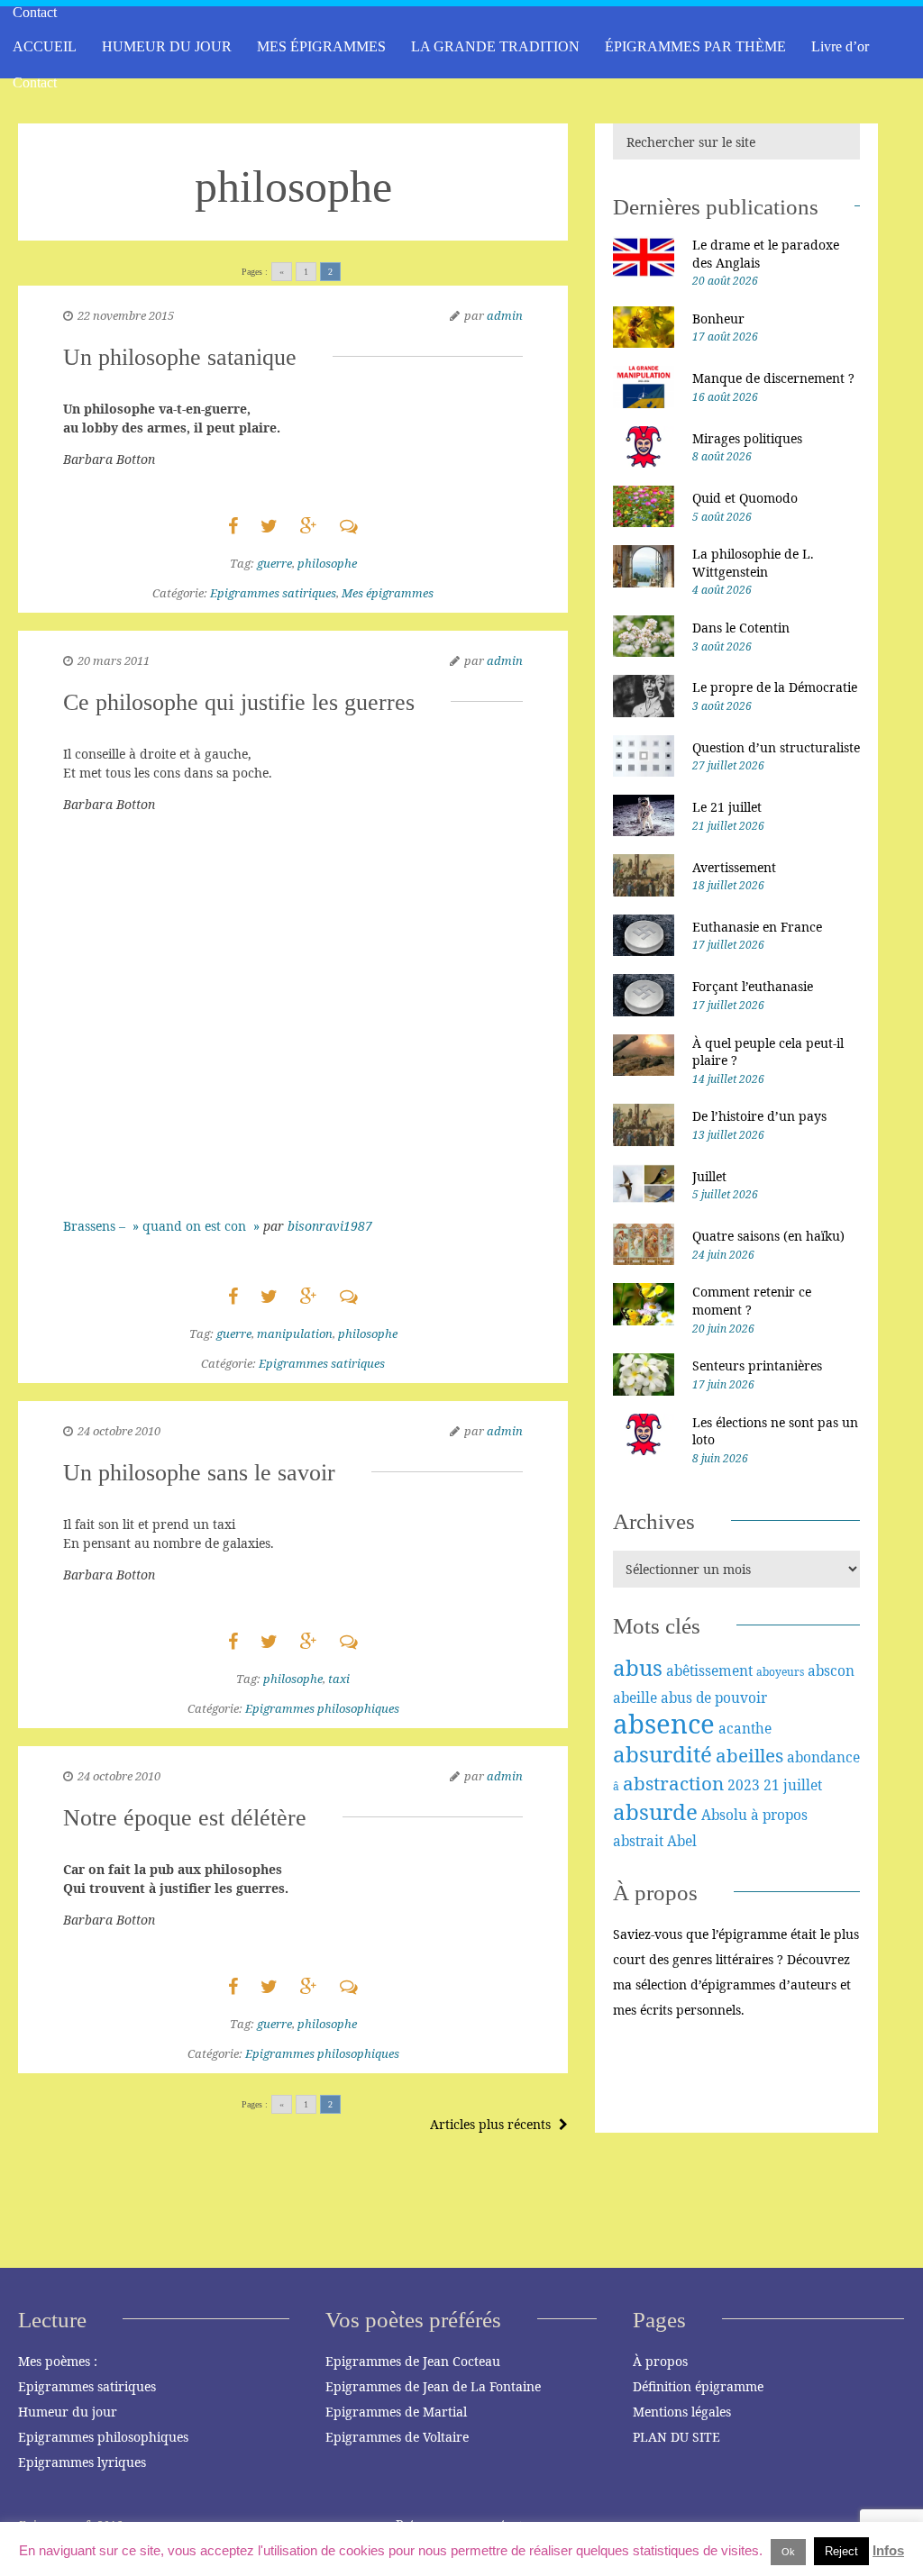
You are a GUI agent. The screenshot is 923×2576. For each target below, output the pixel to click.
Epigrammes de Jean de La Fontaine (433, 2386)
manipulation (295, 1334)
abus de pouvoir (714, 1698)
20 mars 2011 (114, 660)
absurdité (663, 1754)
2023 (744, 1785)
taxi (339, 1679)
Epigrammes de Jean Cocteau (413, 2361)
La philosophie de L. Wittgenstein (753, 563)
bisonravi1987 (330, 1226)
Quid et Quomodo (745, 498)
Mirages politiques (747, 438)
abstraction (673, 1783)
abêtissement (709, 1670)
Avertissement (734, 867)
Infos (888, 2550)
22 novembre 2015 (126, 315)
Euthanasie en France (757, 927)
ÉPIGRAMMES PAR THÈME (695, 46)
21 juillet (793, 1785)
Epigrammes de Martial (396, 2412)
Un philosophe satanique (180, 357)
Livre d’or (840, 46)
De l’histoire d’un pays (759, 1116)
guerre (274, 563)
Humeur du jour (68, 2412)
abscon (831, 1670)
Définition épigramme (698, 2386)
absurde (655, 1811)
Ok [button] (788, 2552)
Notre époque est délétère (185, 1818)
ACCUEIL (45, 46)
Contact (35, 82)
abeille (635, 1698)
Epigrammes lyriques (82, 2462)
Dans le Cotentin (741, 628)
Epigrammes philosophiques (322, 1708)
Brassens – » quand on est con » (163, 1226)
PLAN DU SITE (676, 2437)
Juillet (709, 1176)
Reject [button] (841, 2551)
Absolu (724, 1815)
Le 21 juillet (727, 807)
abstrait (638, 1841)
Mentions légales (682, 2412)
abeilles (749, 1755)
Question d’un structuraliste (776, 747)
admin (505, 315)
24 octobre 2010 (119, 1431)
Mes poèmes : (58, 2361)
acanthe (745, 1728)
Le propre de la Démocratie (775, 687)
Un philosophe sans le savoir (199, 1473)
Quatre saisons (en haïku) (768, 1236)
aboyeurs (780, 1672)
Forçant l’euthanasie (753, 986)
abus (638, 1667)
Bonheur (718, 319)
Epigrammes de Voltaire (397, 2437)
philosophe (327, 563)
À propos (660, 2361)
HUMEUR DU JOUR (167, 46)
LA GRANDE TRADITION (495, 46)
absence (664, 1724)
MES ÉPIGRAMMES (321, 46)
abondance (823, 1757)
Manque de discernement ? (773, 378)
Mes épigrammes (388, 593)
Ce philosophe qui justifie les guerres (239, 702)
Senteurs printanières (757, 1365)
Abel (682, 1841)
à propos (779, 1815)
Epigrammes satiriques (273, 593)
